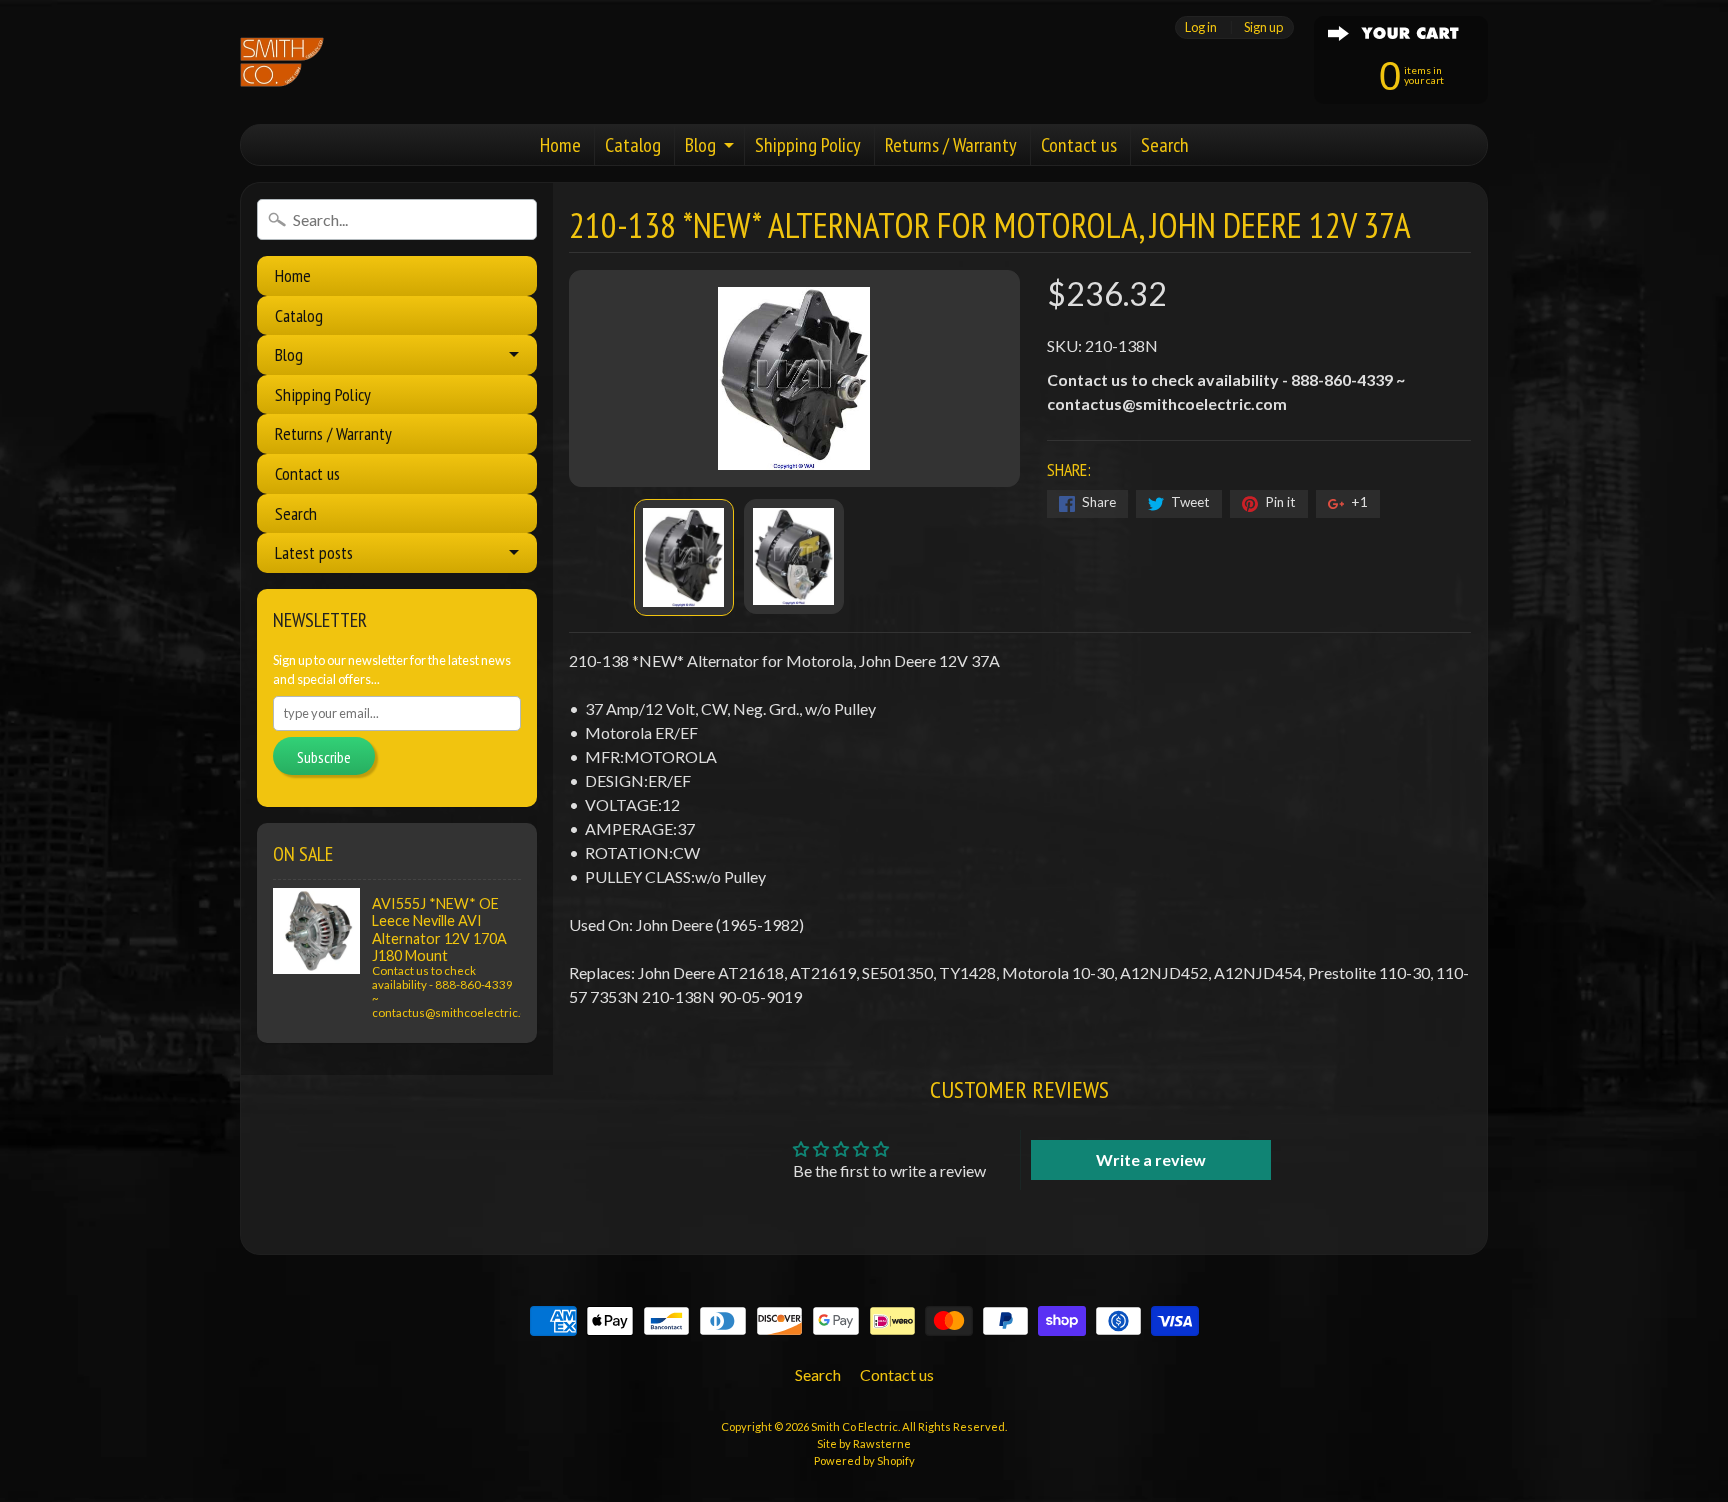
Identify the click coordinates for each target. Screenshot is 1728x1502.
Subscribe (324, 757)
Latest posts (314, 552)
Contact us (1079, 145)
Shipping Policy (808, 145)
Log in (1201, 27)
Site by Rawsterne (864, 1443)
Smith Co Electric (854, 1426)
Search (1165, 145)
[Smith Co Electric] (282, 62)
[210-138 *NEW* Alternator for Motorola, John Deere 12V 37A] (684, 557)
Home (560, 145)
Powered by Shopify (864, 1460)
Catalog (633, 145)
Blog (700, 145)
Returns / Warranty (951, 145)
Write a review (1151, 1159)
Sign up (1263, 27)
